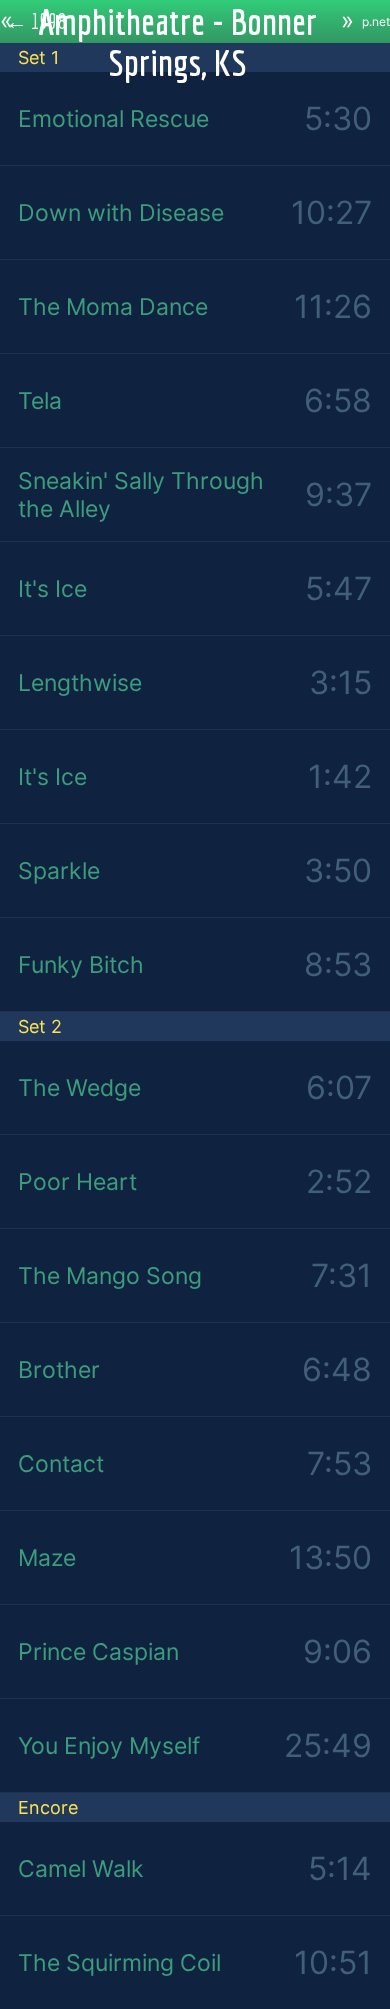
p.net (376, 21)
